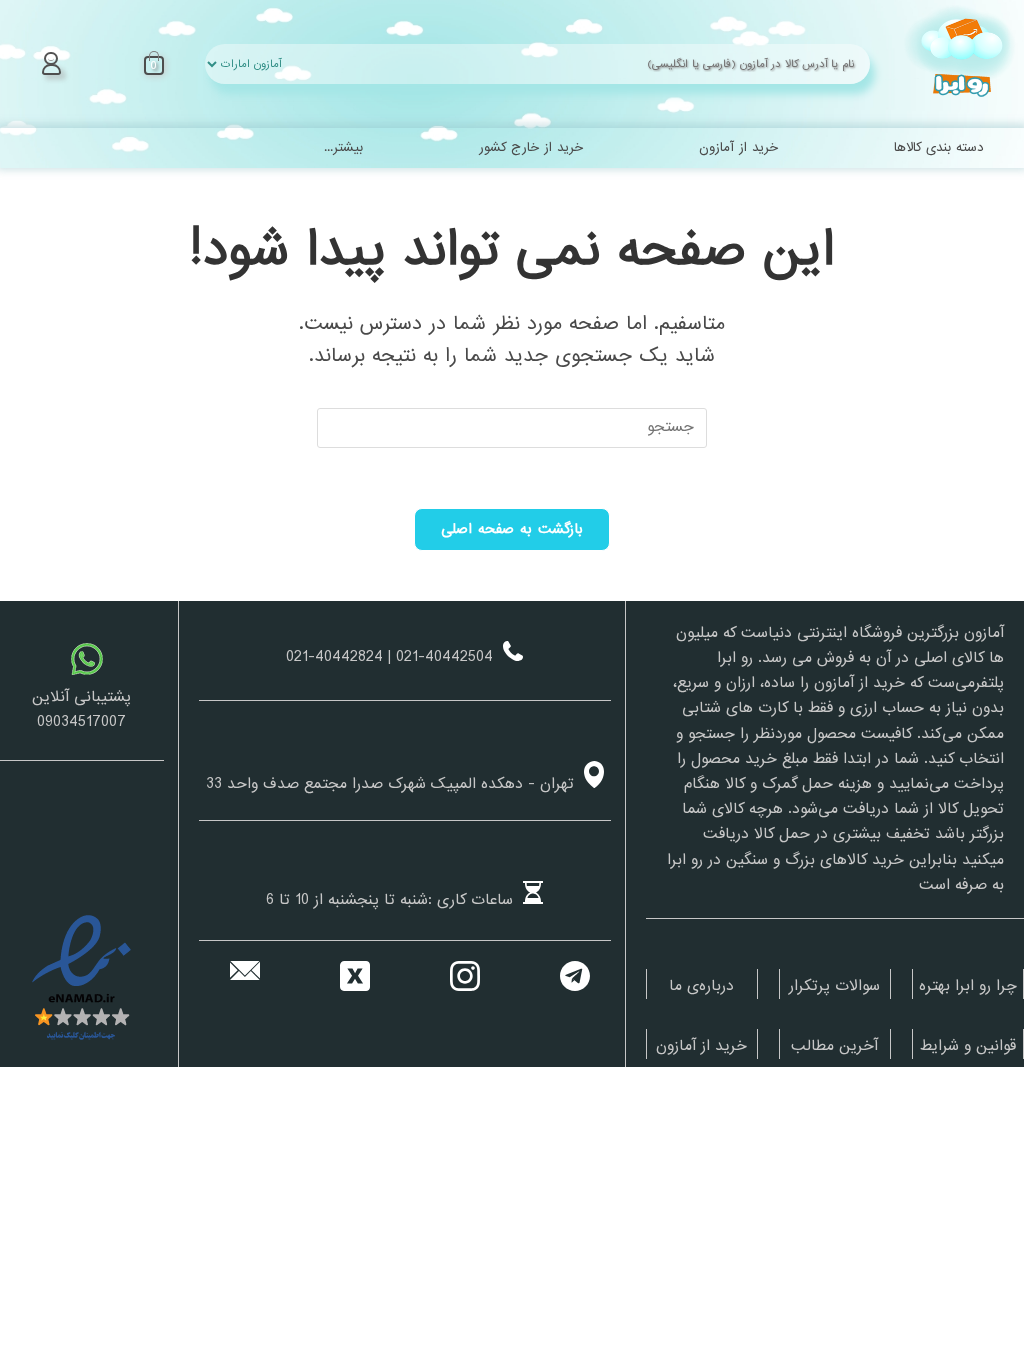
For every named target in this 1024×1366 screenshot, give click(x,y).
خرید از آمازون (701, 1046)
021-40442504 (444, 657)
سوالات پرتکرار (834, 986)
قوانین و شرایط (968, 1046)
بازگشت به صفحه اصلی (512, 529)
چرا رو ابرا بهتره (968, 986)
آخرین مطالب (834, 1046)
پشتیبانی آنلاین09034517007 (81, 709)
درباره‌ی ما (701, 986)
